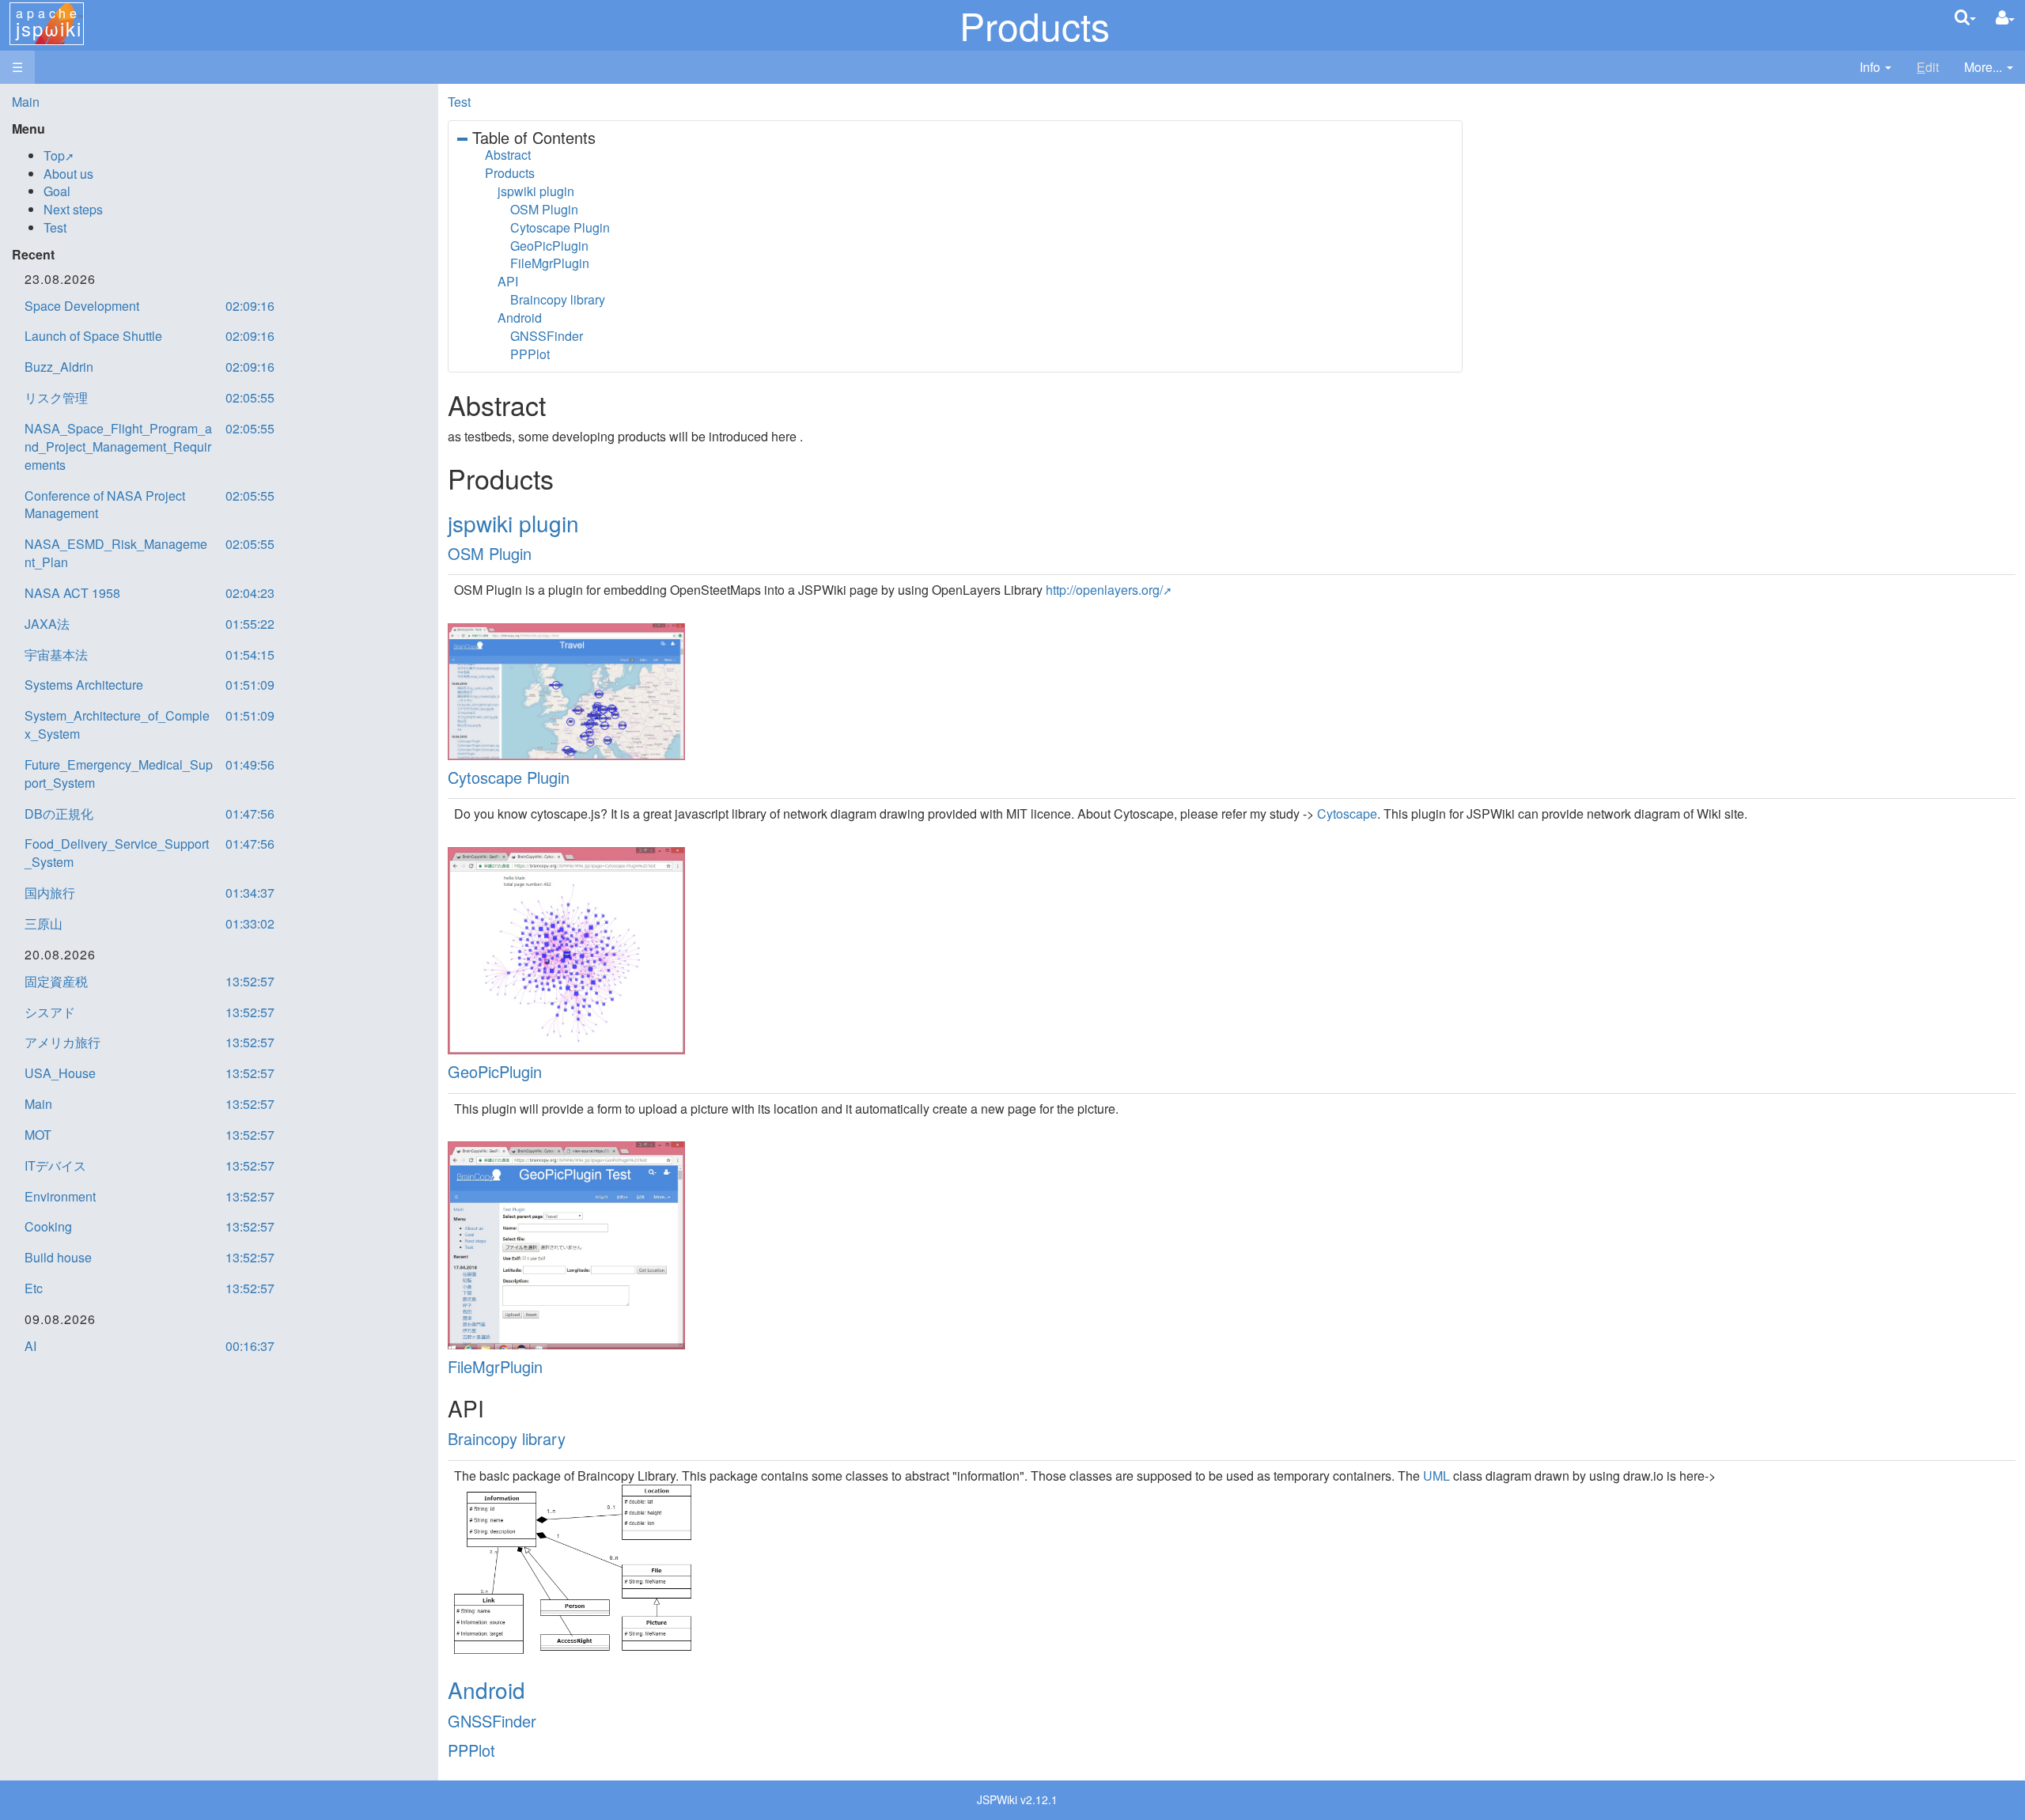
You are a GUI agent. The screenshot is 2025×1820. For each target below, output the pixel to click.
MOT (38, 1135)
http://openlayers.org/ (1104, 590)
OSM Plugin (544, 209)
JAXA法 (47, 624)
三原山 (44, 923)
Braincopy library (558, 299)
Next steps (73, 209)
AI (30, 1346)
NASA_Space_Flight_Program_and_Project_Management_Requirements (118, 446)
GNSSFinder (547, 336)
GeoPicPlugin (549, 246)
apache (49, 23)
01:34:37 (250, 893)
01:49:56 (250, 764)
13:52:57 (250, 981)
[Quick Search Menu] (1965, 17)
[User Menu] (2005, 18)
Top (54, 155)
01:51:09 (250, 685)
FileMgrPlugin (550, 263)
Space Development (82, 306)
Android (520, 318)
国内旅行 (50, 893)
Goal (57, 191)
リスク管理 (56, 397)
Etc (34, 1288)
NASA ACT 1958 (72, 593)
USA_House (60, 1073)
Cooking (48, 1226)
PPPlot (530, 354)
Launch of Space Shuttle (93, 336)
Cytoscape (1347, 814)
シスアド (50, 1012)
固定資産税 (56, 981)
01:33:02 (250, 923)
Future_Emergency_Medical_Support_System (119, 774)
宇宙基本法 (56, 655)
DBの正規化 (59, 814)
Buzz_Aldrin (59, 367)
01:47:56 (250, 814)
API (508, 281)
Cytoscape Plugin (560, 227)
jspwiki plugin (536, 191)
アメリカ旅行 (62, 1042)
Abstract (508, 155)
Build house (58, 1257)
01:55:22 (250, 624)
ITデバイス (55, 1165)
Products (510, 173)
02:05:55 (250, 397)
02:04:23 (250, 593)
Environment (60, 1196)
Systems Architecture (84, 685)
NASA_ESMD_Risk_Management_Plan (116, 553)
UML (1436, 1476)
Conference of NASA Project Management (105, 505)
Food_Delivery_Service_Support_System (117, 853)
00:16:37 (250, 1346)
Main (26, 102)
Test (459, 102)
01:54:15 (250, 655)
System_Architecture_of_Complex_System (117, 725)
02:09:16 (250, 306)
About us (68, 174)
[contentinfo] (1875, 68)
